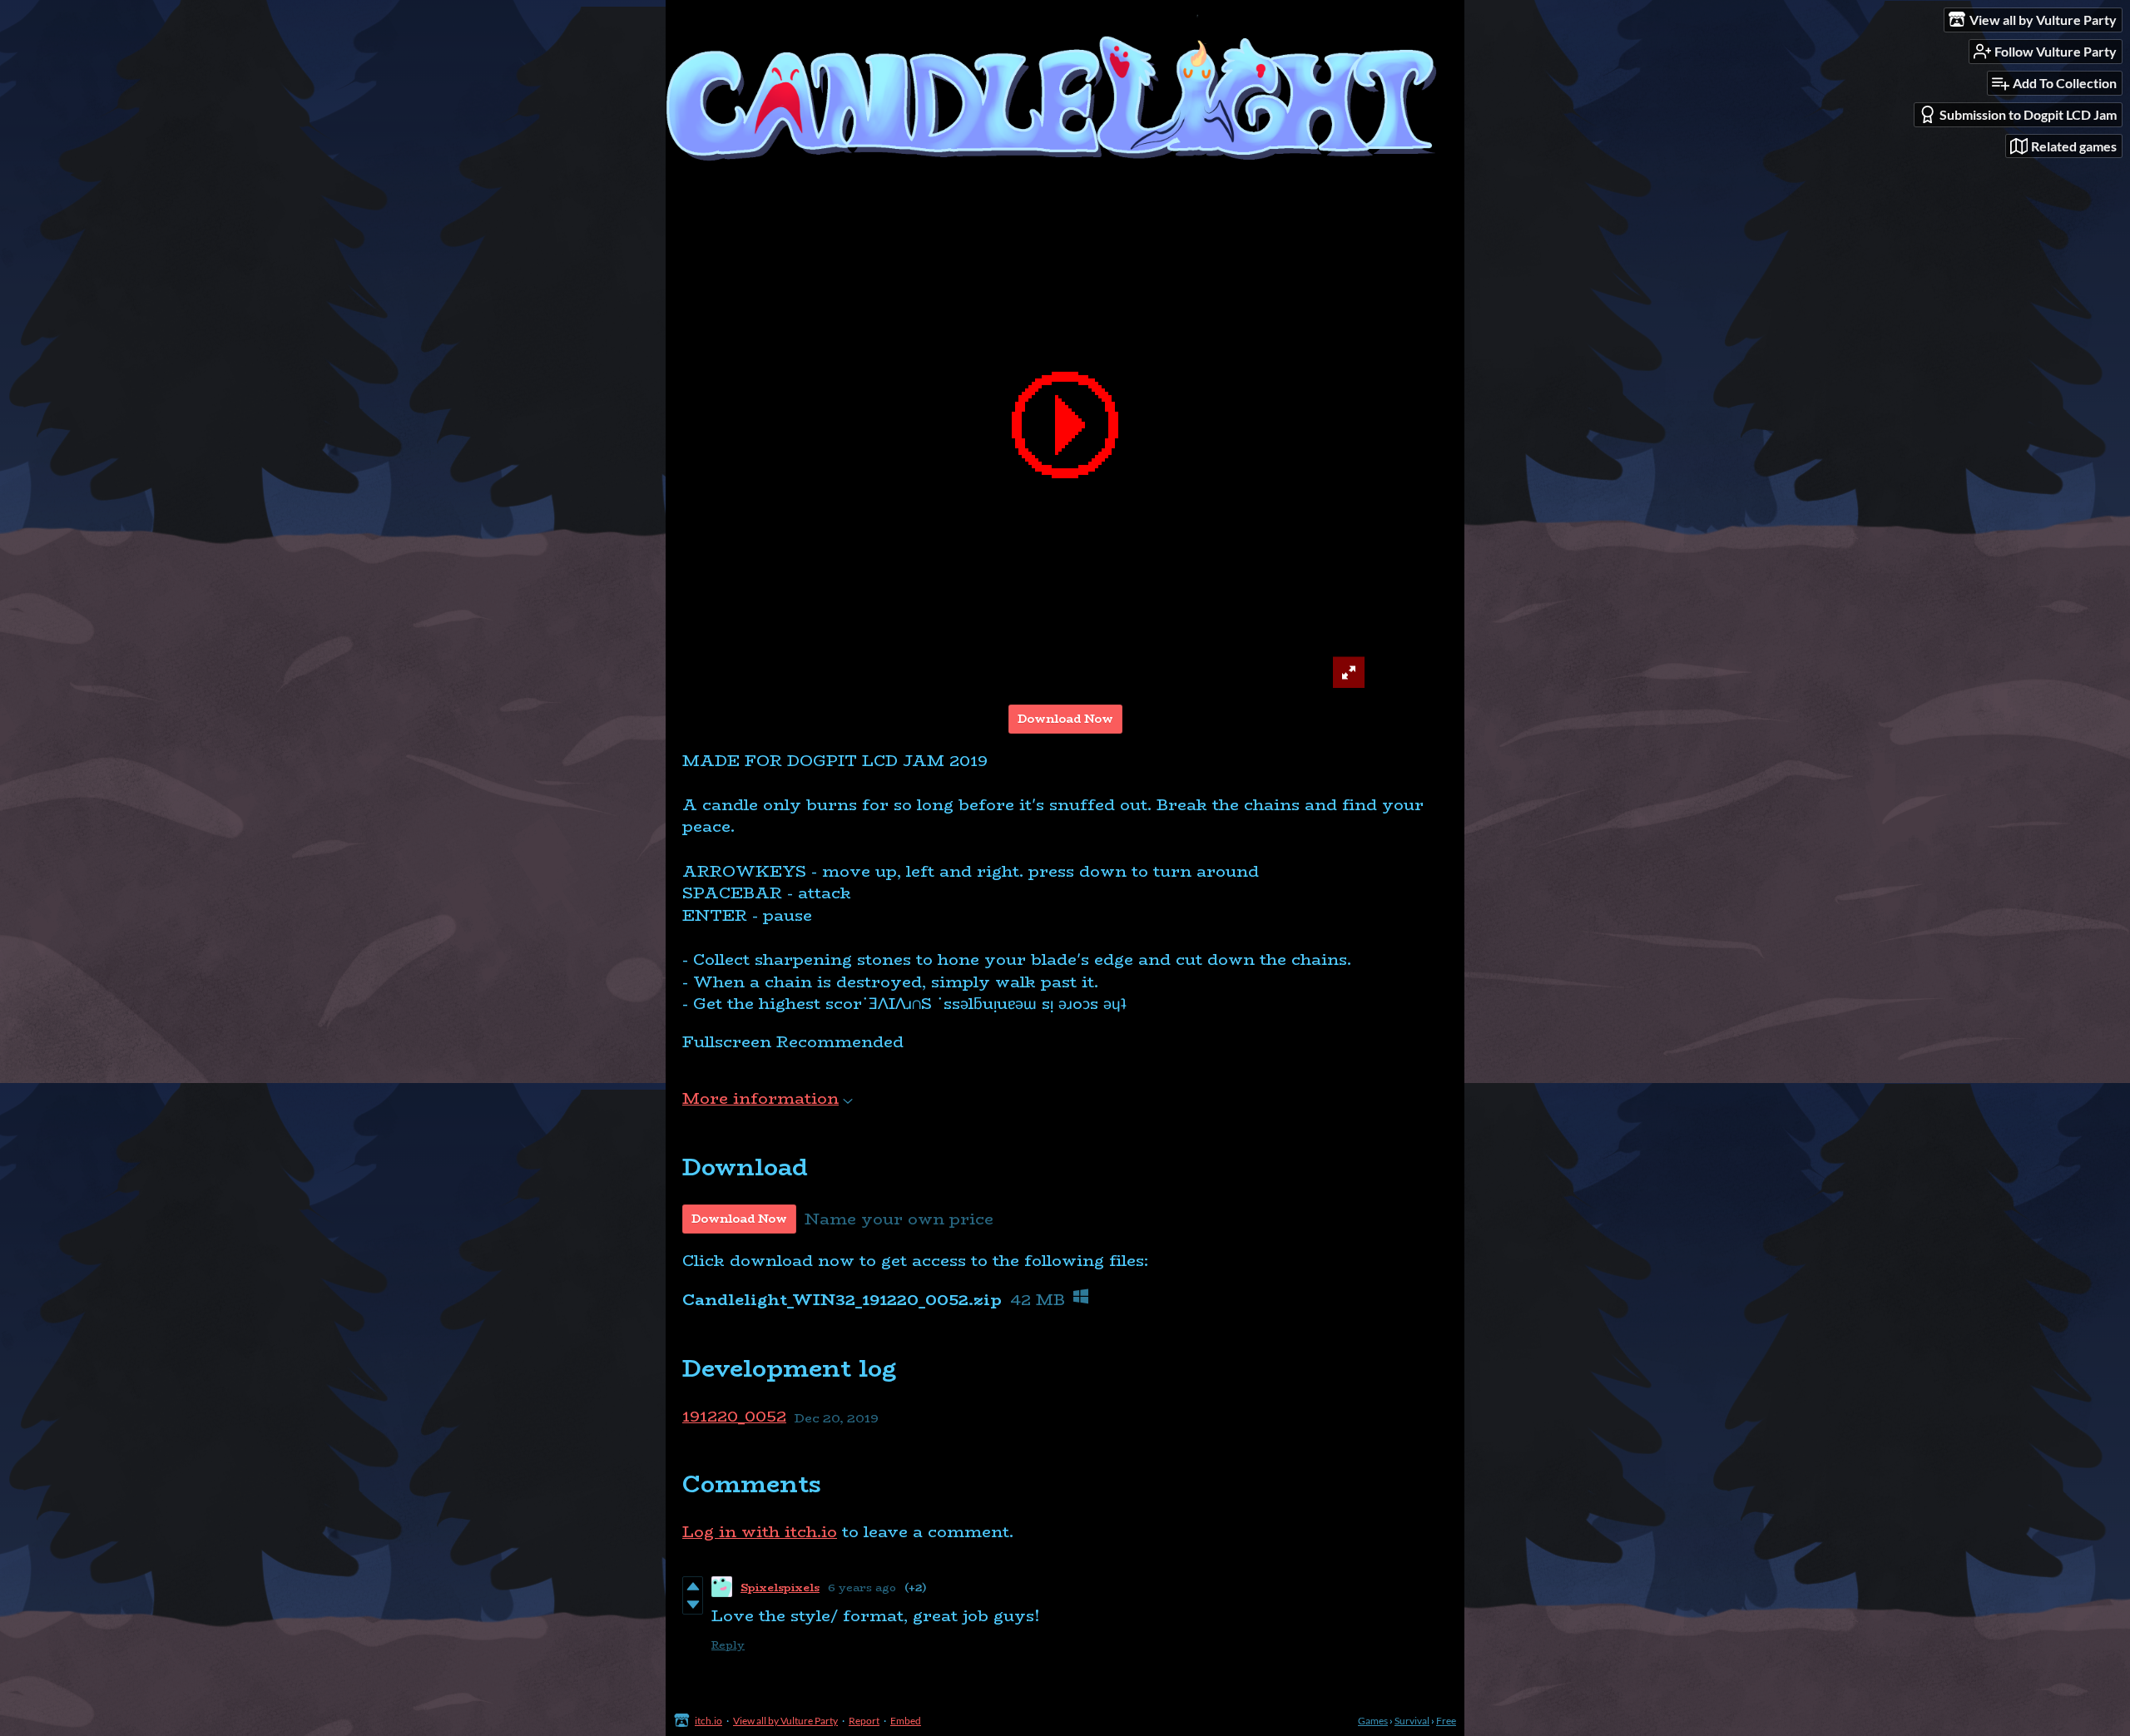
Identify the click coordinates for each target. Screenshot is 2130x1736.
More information (760, 1098)
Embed (906, 1721)
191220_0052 (734, 1417)
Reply (728, 1645)
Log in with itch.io (760, 1532)
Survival (1412, 1721)
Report (864, 1721)
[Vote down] (693, 1605)
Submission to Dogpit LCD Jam (2028, 114)
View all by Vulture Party (785, 1721)
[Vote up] (693, 1586)
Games (1373, 1721)
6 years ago (862, 1587)
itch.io (708, 1721)
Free (1446, 1721)
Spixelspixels (780, 1587)
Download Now (1065, 719)
